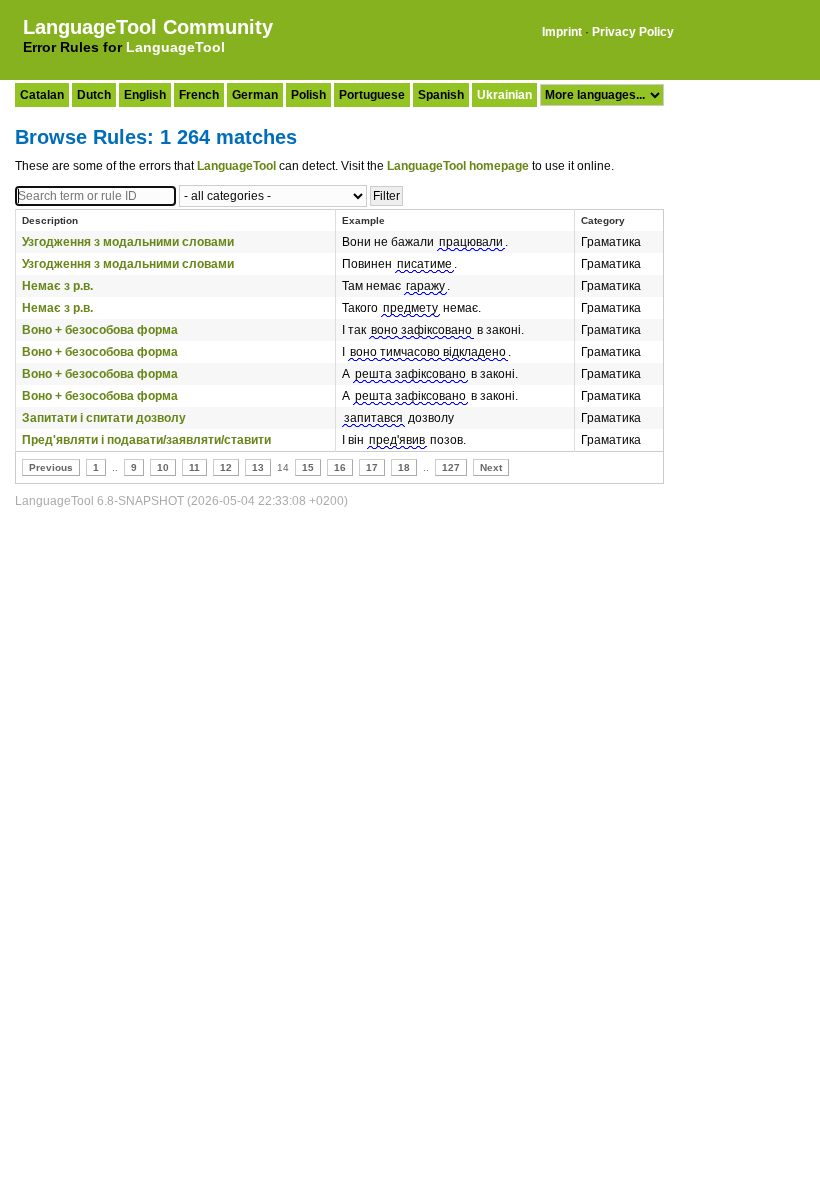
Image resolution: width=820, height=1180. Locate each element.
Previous (51, 467)
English (145, 95)
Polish (308, 95)
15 (308, 467)
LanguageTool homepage (458, 166)
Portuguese (372, 95)
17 (372, 467)
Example (363, 220)
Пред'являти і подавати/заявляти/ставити (146, 440)
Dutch (94, 95)
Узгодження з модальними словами (128, 242)
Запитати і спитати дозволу (104, 418)
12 (226, 467)
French (199, 95)
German (255, 95)
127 (451, 467)
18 (404, 467)
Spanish (441, 95)
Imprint (562, 32)
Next (491, 467)
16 (340, 467)
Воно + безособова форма (100, 330)
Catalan (42, 95)
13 (258, 467)
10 (163, 467)
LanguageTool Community (148, 27)
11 (194, 467)
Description (50, 220)
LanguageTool (175, 47)
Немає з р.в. (57, 286)
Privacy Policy (633, 32)
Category (603, 220)
